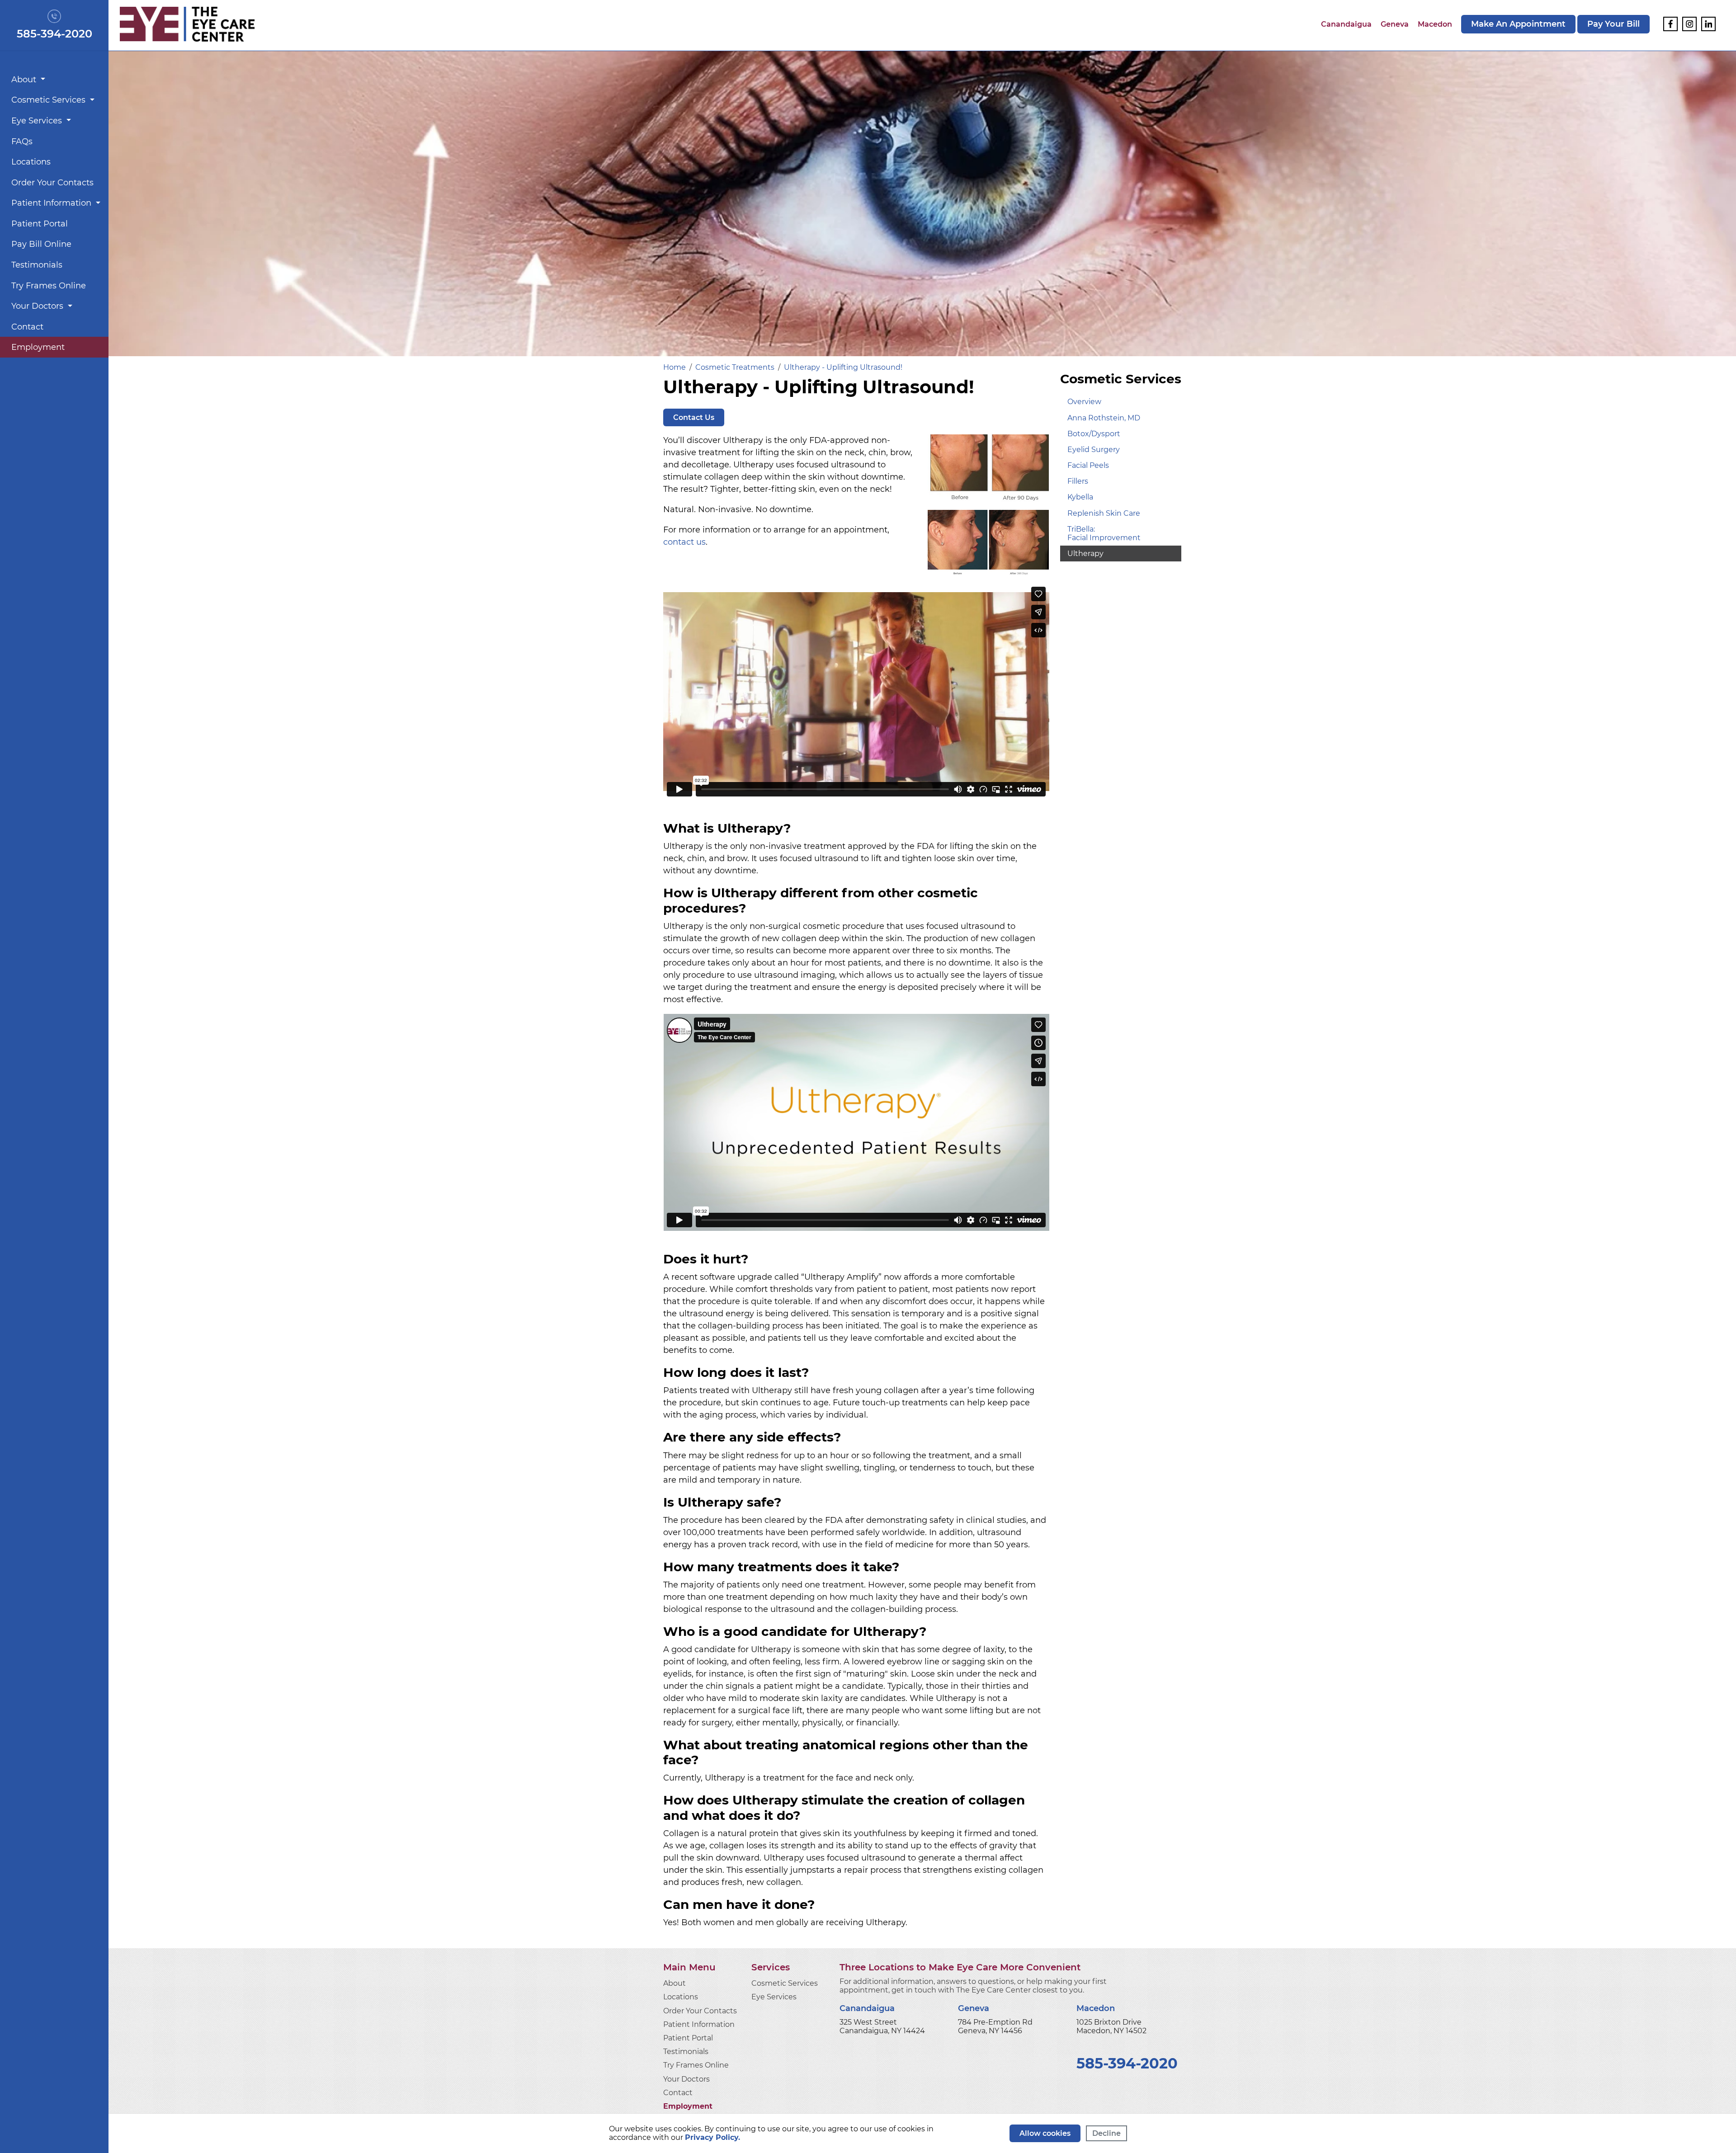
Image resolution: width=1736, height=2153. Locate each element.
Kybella (1080, 497)
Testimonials (37, 265)
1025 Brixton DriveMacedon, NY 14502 (1111, 2026)
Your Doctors (38, 306)
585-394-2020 (54, 34)
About (25, 80)
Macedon (1435, 24)
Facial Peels (1088, 465)
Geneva (1395, 24)
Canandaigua (1346, 24)
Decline (1106, 2133)
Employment (38, 347)
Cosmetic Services (50, 100)
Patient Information (52, 203)
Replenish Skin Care (1104, 513)
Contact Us (694, 417)
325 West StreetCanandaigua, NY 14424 (882, 2026)
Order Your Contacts (52, 183)
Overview (1084, 402)
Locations (31, 162)
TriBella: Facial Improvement (1104, 533)
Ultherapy (1085, 554)
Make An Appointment (1518, 24)
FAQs (22, 141)
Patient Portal (40, 224)
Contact (27, 327)
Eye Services (38, 121)
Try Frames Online (49, 286)
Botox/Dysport (1094, 434)
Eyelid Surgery (1094, 450)
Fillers (1078, 481)
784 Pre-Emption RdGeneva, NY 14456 (995, 2026)
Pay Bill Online (41, 244)
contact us (684, 542)
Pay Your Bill (1613, 24)
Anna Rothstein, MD (1104, 418)
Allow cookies (1045, 2133)
